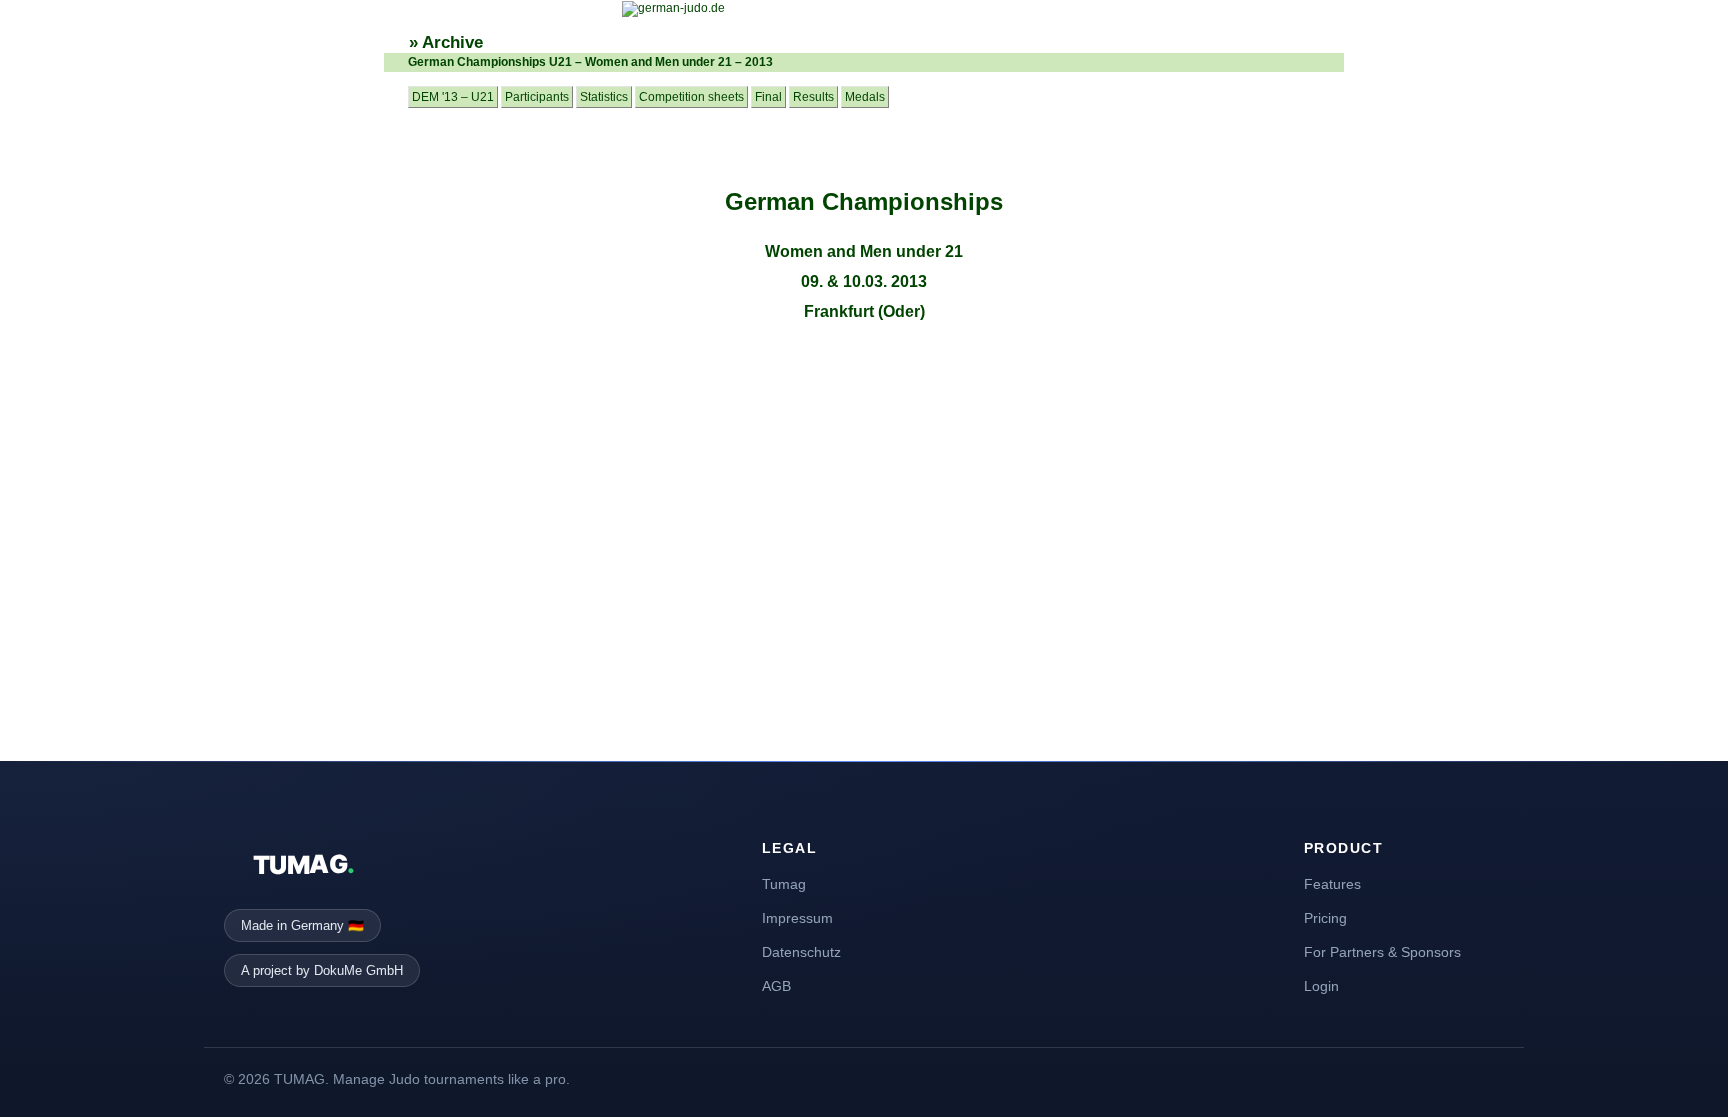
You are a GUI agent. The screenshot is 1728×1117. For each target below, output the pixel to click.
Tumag (784, 884)
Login (1321, 986)
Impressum (797, 918)
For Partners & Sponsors (1382, 952)
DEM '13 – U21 (453, 97)
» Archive (446, 42)
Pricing (1325, 918)
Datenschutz (801, 952)
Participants (537, 97)
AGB (776, 986)
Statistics (604, 97)
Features (1332, 884)
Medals (865, 97)
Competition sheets (691, 97)
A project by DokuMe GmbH (322, 970)
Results (813, 97)
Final (768, 97)
